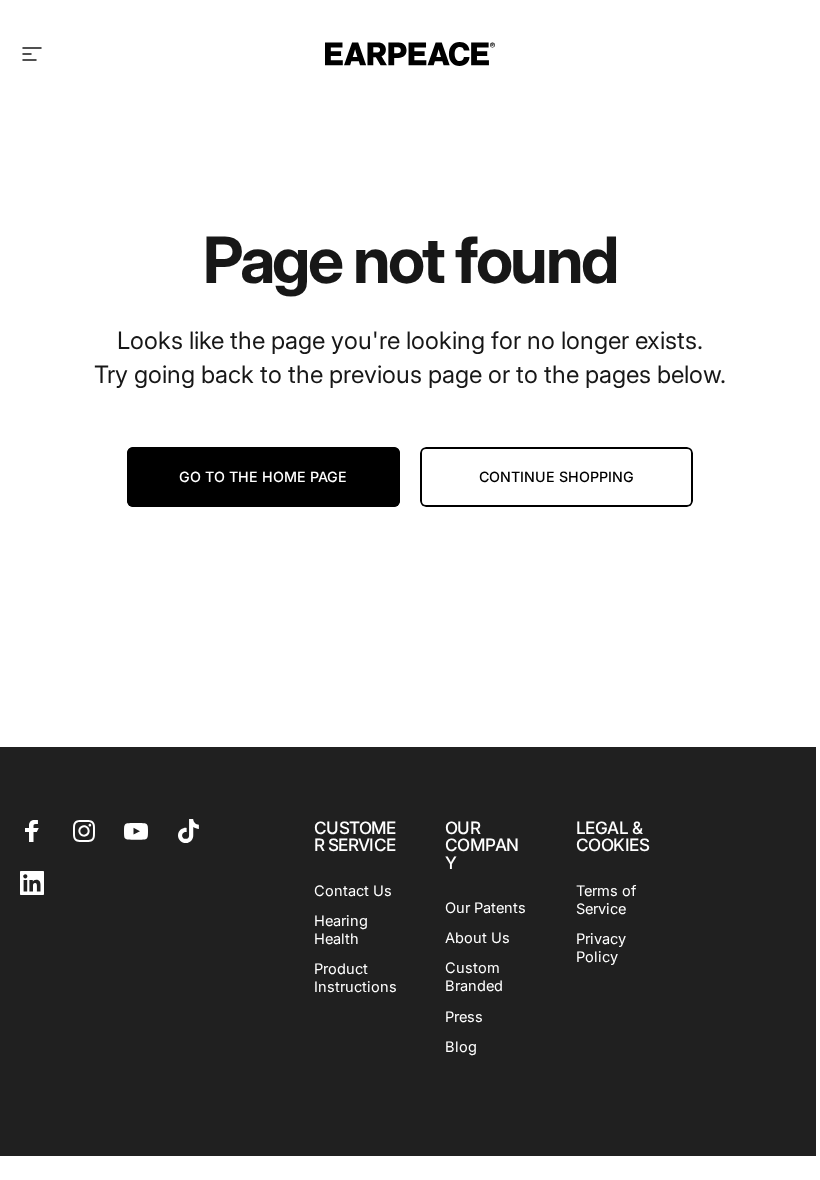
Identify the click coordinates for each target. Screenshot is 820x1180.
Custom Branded (474, 977)
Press (464, 1017)
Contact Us (353, 891)
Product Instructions (355, 978)
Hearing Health (341, 930)
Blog (461, 1047)
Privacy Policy (601, 948)
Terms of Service (606, 900)
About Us (477, 938)
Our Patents (485, 908)
